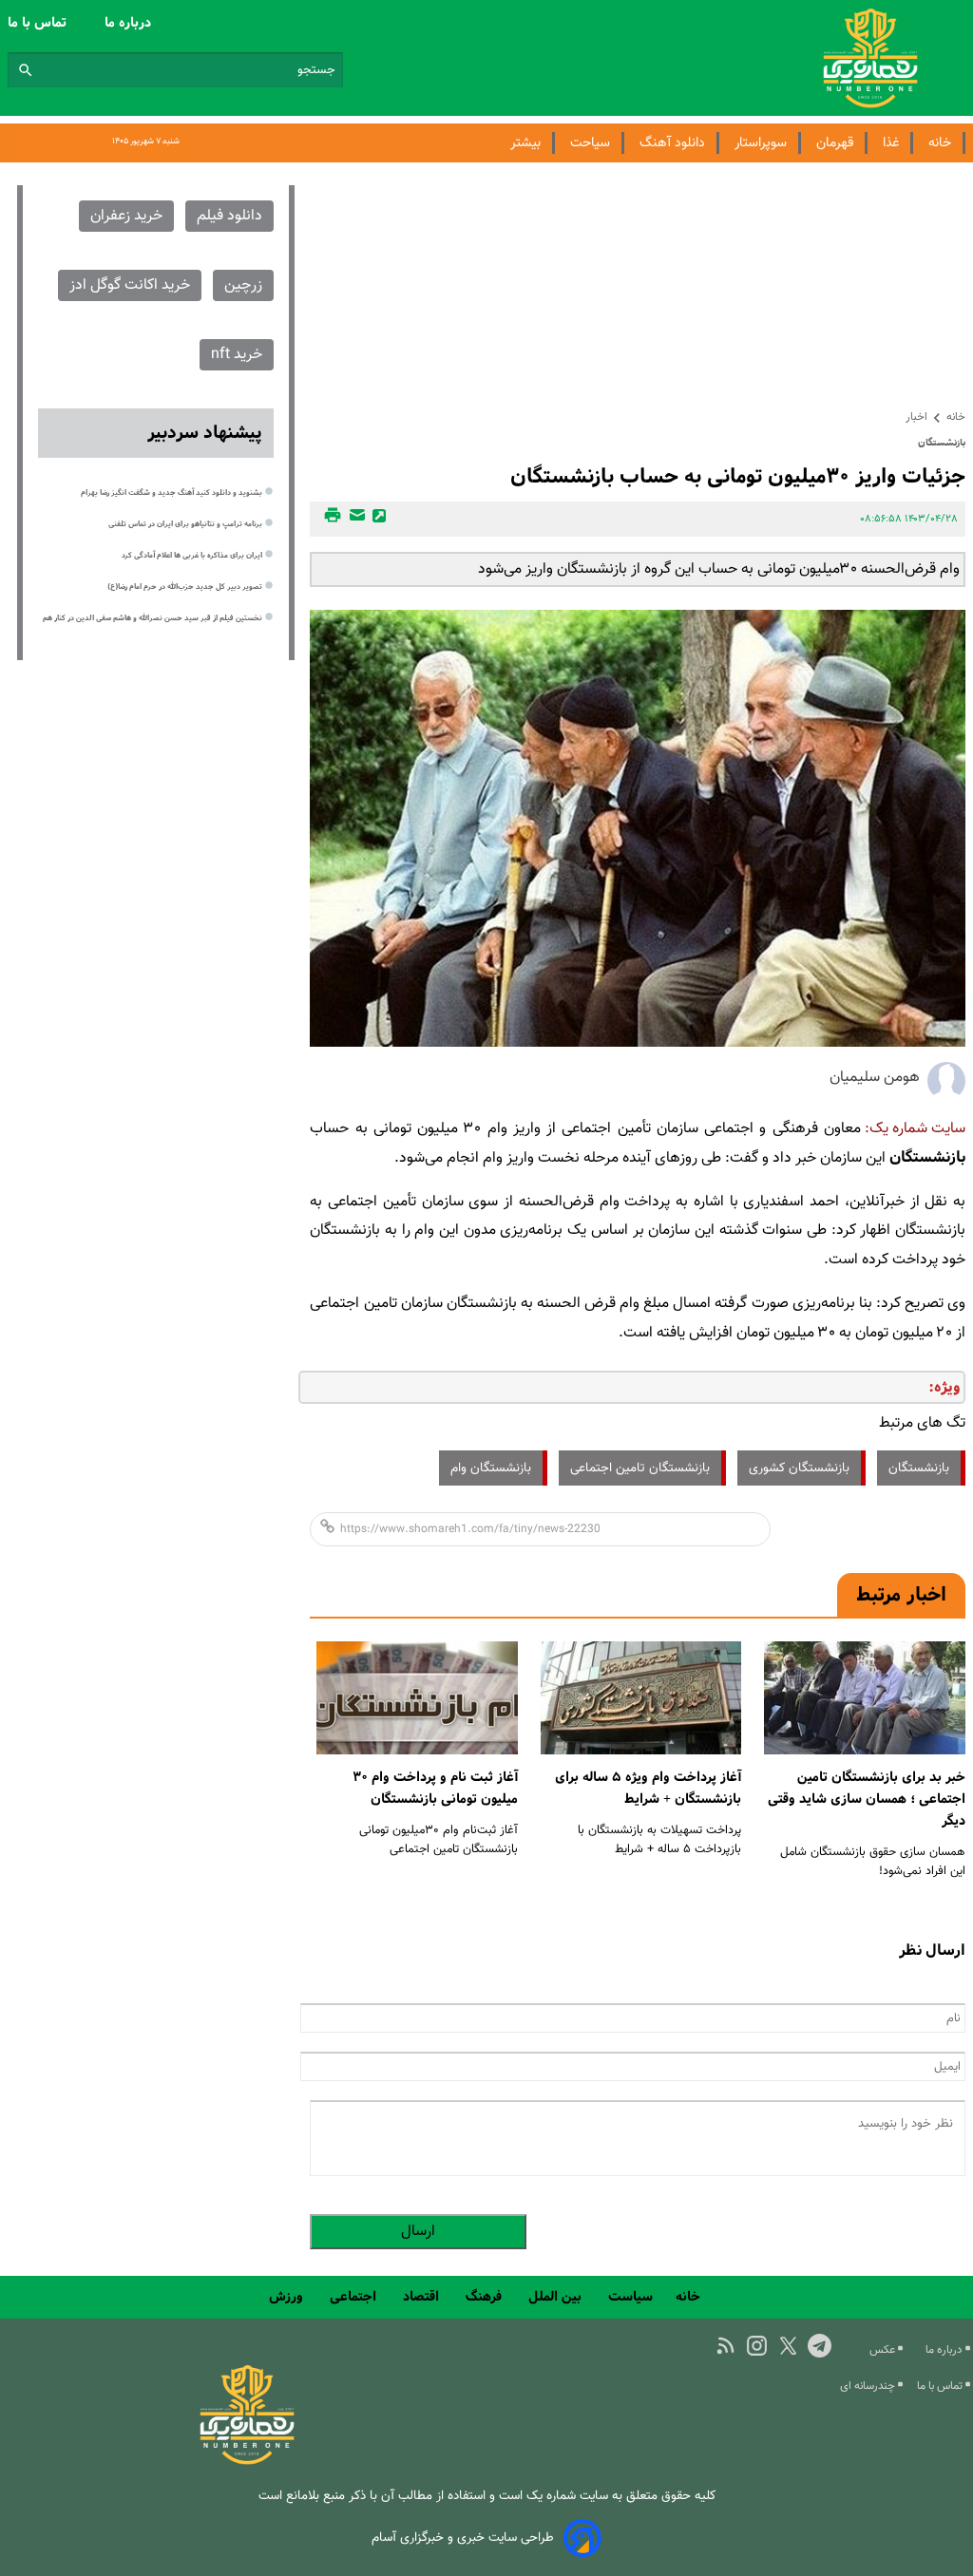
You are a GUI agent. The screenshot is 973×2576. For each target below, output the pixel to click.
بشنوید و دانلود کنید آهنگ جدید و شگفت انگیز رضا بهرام (172, 493)
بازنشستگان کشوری (799, 1468)
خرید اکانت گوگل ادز (130, 285)
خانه (940, 143)
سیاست (630, 2297)
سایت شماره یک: (915, 1129)
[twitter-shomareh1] (788, 2346)
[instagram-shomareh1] (757, 2346)
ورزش (288, 2297)
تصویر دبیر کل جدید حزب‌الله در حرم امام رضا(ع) (185, 587)
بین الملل (557, 2297)
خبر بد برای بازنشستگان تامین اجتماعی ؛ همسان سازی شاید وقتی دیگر (867, 1799)
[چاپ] (330, 519)
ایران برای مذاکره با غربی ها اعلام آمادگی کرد (192, 556)
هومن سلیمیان (875, 1078)
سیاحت (590, 143)
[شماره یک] (247, 2462)
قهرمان (835, 143)
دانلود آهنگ (672, 143)
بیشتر (525, 143)
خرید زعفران (126, 216)
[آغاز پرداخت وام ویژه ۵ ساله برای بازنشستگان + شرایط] (641, 1698)
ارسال (418, 2232)
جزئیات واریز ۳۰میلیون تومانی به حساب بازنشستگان (738, 476)
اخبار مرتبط (901, 1595)
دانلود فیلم (229, 216)
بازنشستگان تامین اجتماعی (640, 1468)
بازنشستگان (919, 1468)
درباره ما (130, 23)
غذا (891, 143)
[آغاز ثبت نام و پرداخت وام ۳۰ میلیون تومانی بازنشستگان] (417, 1698)
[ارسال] (354, 519)
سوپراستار (761, 143)
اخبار (916, 417)
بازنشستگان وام (491, 1468)
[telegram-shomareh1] (820, 2346)
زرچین (243, 285)
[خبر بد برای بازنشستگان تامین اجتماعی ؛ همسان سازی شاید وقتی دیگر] (865, 1698)
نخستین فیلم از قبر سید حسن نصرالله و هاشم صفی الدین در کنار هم (153, 618)
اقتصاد (423, 2297)
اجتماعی (355, 2297)
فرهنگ (486, 2297)
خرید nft (237, 355)
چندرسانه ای (869, 2386)
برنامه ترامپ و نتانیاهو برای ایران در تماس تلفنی (185, 524)
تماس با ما (39, 23)
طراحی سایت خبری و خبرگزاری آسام (463, 2538)
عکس (884, 2350)
